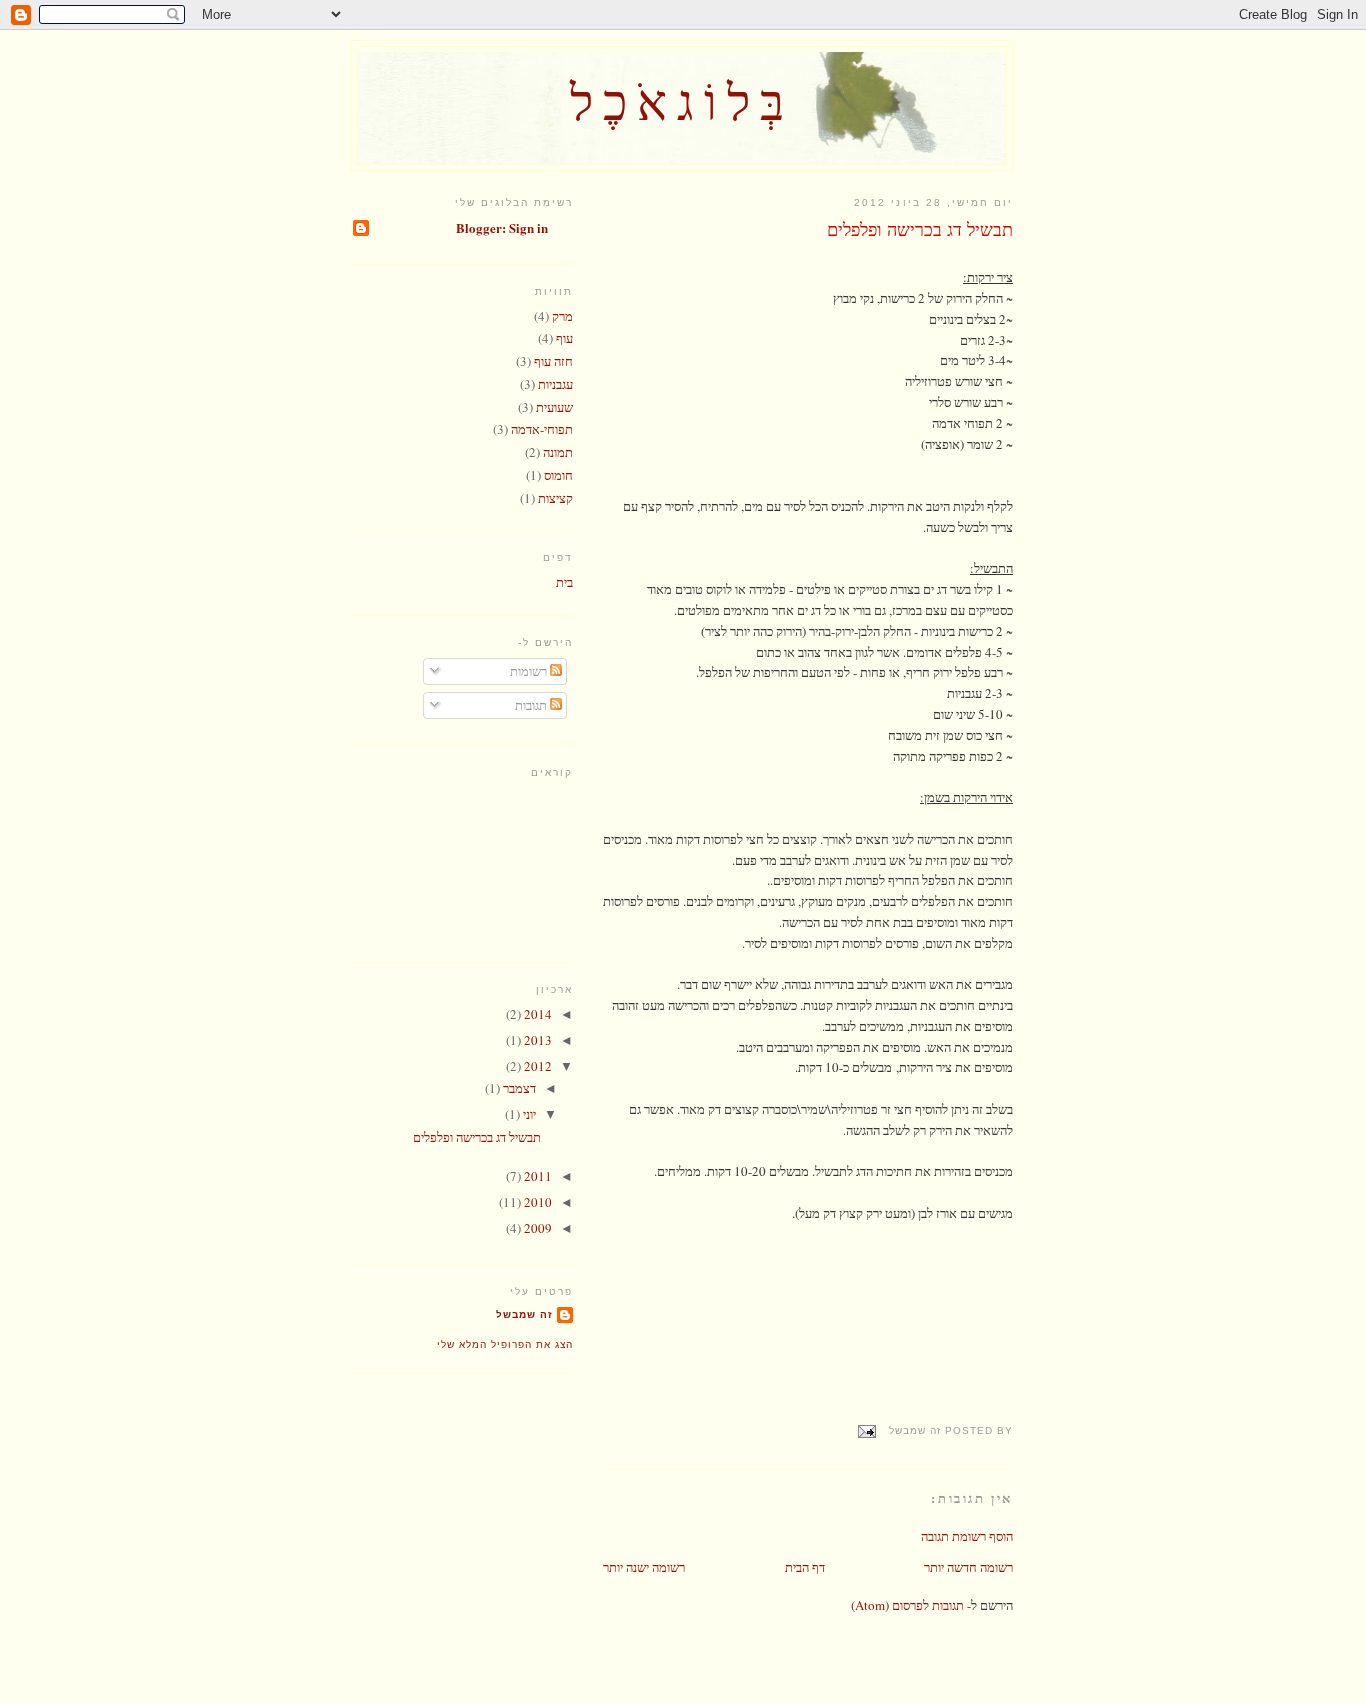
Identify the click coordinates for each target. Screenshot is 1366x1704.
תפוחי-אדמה (542, 429)
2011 (536, 1176)
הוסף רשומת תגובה (967, 1536)
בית (564, 582)
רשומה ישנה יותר (644, 1567)
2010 (536, 1202)
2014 (536, 1014)
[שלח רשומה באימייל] (869, 1430)
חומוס (558, 475)
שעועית (554, 407)
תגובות (532, 705)
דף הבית (805, 1567)
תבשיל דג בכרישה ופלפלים (920, 229)
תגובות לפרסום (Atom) (907, 1605)
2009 (536, 1228)
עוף (564, 338)
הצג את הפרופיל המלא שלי (505, 1344)
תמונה (558, 452)
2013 (536, 1040)
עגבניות (555, 384)
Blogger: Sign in (502, 227)
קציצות (555, 498)
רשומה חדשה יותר (968, 1567)
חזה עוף (553, 361)
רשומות (530, 671)
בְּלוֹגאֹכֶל (682, 100)
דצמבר (518, 1088)
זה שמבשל (524, 1314)
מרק (562, 316)
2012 (536, 1066)
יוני (528, 1114)
